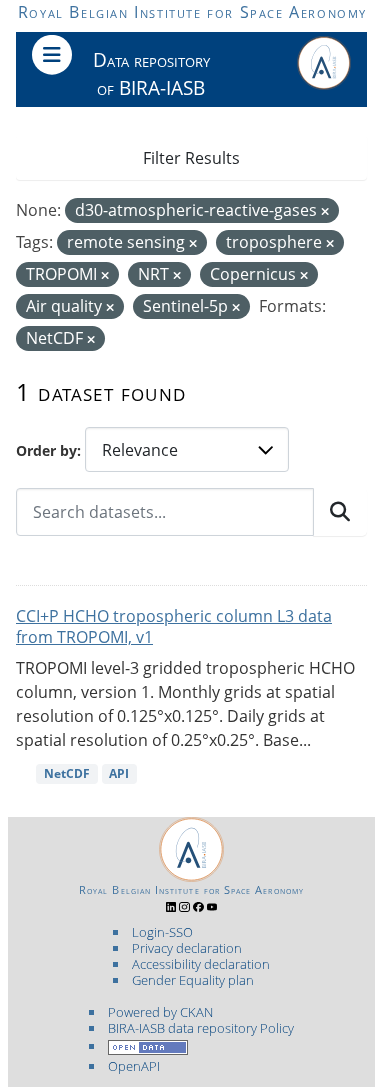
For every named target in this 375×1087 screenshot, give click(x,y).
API (119, 773)
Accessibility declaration (201, 964)
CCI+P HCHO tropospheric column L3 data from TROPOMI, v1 (174, 626)
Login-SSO (162, 932)
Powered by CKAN (160, 1012)
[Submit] (340, 512)
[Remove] (325, 211)
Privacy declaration (187, 948)
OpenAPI (134, 1066)
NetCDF (67, 773)
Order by (46, 450)
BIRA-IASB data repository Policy (201, 1028)
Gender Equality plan (193, 980)
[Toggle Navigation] (52, 55)
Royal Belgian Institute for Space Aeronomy (192, 12)
